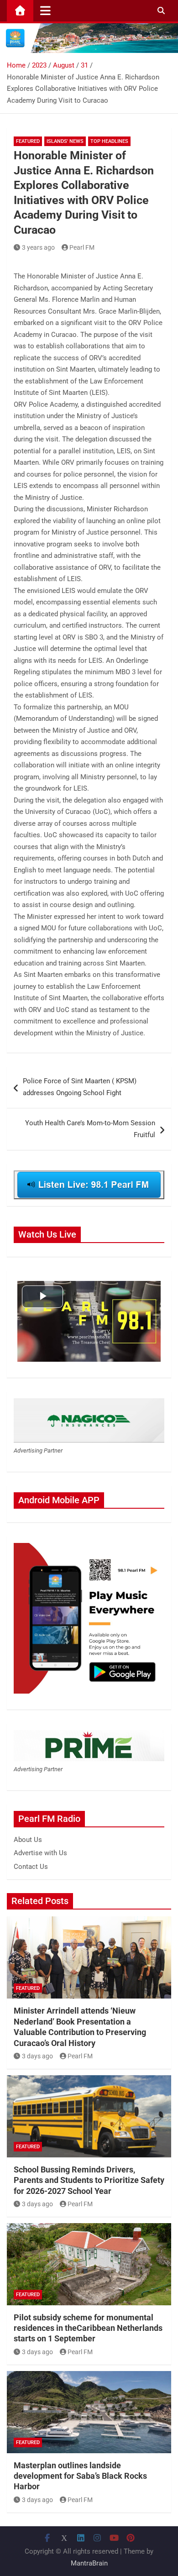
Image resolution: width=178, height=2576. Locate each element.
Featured (28, 141)
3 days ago (37, 2056)
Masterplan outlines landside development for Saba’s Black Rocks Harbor (80, 2476)
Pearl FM (82, 247)
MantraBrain (89, 2563)
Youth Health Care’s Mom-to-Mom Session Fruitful (90, 1129)
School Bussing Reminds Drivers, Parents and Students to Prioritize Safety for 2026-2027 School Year (89, 2180)
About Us (28, 1840)
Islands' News (65, 141)
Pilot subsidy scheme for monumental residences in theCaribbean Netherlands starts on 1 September (88, 2328)
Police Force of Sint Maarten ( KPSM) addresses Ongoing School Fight (80, 1087)
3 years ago (38, 247)
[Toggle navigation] (45, 10)
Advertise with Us (40, 1853)
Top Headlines (109, 141)
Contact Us (31, 1867)
